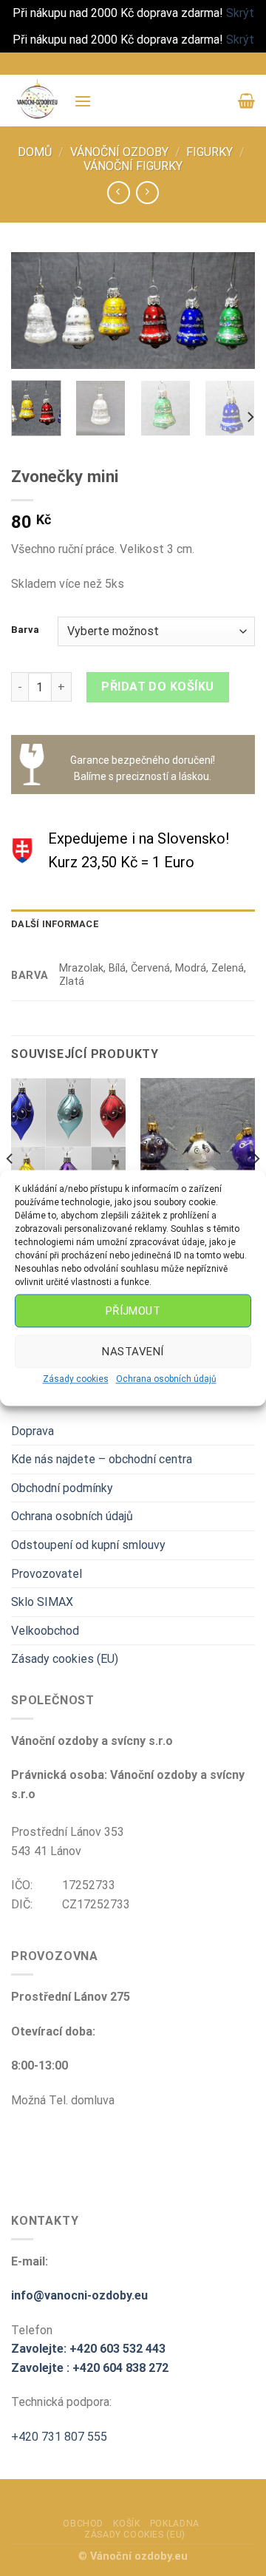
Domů (35, 152)
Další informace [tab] (55, 924)
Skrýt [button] (240, 13)
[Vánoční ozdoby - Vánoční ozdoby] (37, 101)
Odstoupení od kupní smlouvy (88, 1545)
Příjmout (133, 1311)
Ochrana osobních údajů (166, 1379)
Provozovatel (47, 1574)
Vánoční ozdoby (119, 152)
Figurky (209, 152)
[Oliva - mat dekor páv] (68, 1147)
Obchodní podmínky (62, 1488)
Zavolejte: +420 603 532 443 (88, 2349)
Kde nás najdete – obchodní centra (102, 1459)
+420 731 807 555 (59, 2437)
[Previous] (35, 313)
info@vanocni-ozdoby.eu (79, 2295)
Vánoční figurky (133, 166)
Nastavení (133, 1352)
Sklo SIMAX (42, 1602)
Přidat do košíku (158, 687)
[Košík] (246, 101)
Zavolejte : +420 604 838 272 (90, 2368)
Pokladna (175, 2524)
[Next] (231, 313)
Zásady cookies (76, 1379)
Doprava (33, 1431)
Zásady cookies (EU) (65, 1659)
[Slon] (198, 1147)
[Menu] (83, 101)
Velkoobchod (45, 1631)
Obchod (83, 2524)
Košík (126, 2524)
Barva (25, 630)
